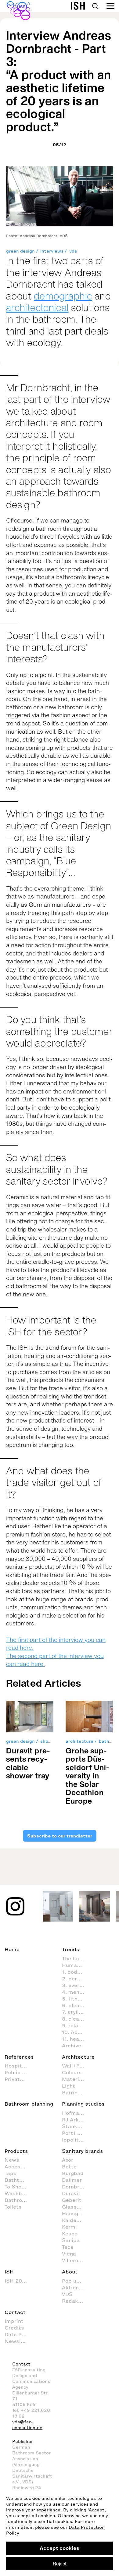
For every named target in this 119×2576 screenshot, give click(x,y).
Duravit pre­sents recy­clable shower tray (28, 1763)
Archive (72, 2046)
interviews (52, 251)
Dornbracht (76, 2187)
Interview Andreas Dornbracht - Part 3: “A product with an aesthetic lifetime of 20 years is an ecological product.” (59, 81)
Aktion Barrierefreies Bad (76, 2287)
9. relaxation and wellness (76, 2025)
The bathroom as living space (76, 1958)
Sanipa (71, 2240)
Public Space (19, 2072)
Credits (14, 2328)
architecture (79, 1741)
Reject (60, 2564)
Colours (72, 2072)
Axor (68, 2160)
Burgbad (73, 2173)
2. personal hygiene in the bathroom (76, 1979)
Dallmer (72, 2180)
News (12, 2160)
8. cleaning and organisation (76, 2019)
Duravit (71, 2193)
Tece (68, 2247)
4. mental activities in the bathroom (76, 1992)
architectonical (37, 307)
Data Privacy (19, 2334)
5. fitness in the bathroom (76, 1999)
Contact (15, 2312)
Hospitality (19, 2066)
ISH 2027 (16, 2281)
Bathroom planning (29, 2104)
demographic (63, 296)
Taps (11, 2173)
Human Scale (76, 1965)
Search (95, 6)
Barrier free (76, 2092)
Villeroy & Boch (76, 2260)
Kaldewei (74, 2220)
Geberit (72, 2200)
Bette (69, 2167)
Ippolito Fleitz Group (76, 2140)
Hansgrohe (76, 2213)
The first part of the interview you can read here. (56, 1644)
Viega (69, 2254)
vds (73, 251)
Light (69, 2086)
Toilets (13, 2207)
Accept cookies (60, 2548)
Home (12, 1949)
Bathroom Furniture (19, 2200)
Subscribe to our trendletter (59, 1836)
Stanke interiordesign (76, 2126)
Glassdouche (76, 2207)
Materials (74, 2079)
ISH (9, 2272)
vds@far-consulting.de (27, 2425)
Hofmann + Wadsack (76, 2113)
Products (16, 2151)
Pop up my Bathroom (76, 2281)
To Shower (18, 2187)
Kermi (69, 2227)
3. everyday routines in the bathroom (76, 1985)
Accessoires (19, 2167)
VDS (67, 2294)
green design (20, 251)
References (19, 2057)
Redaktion (75, 2301)
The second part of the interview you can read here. (55, 1660)
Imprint (14, 2321)
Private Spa (19, 2079)
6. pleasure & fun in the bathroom (76, 2005)
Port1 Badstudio (76, 2133)
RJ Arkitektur (76, 2120)
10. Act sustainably (76, 2032)
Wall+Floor (76, 2066)
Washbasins (19, 2193)
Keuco (70, 2234)
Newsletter (19, 2341)
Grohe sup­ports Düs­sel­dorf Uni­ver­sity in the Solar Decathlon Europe (87, 1776)
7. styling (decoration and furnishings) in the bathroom (76, 2012)
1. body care (76, 1972)
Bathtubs (17, 2180)
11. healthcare (76, 2039)
